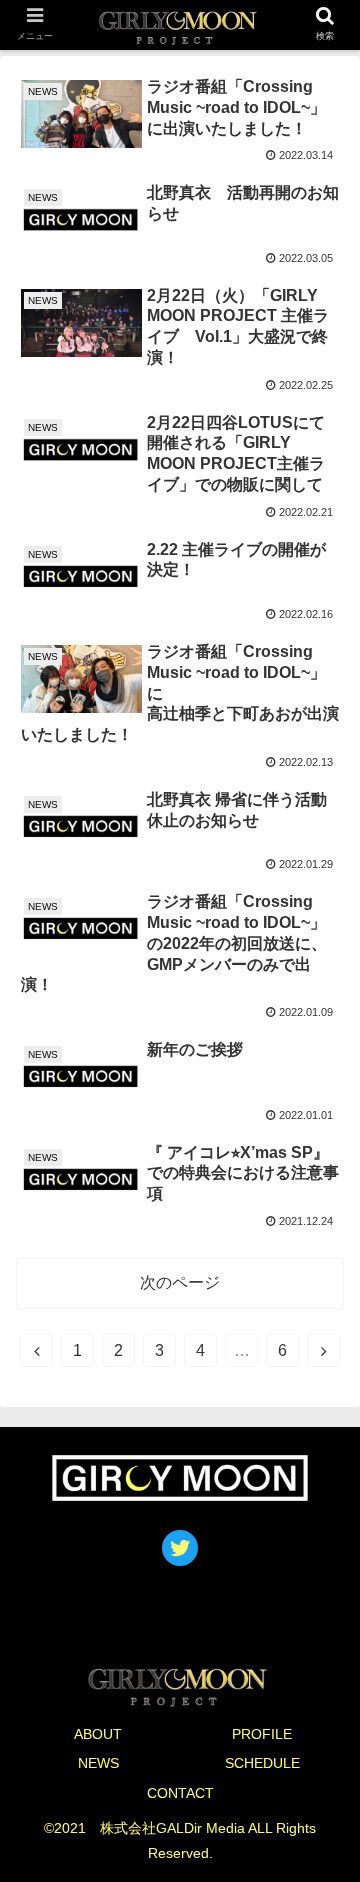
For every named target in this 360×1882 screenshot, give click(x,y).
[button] (321, 1683)
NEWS (98, 1763)
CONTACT (180, 1793)
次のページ (180, 1282)
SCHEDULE (262, 1763)
